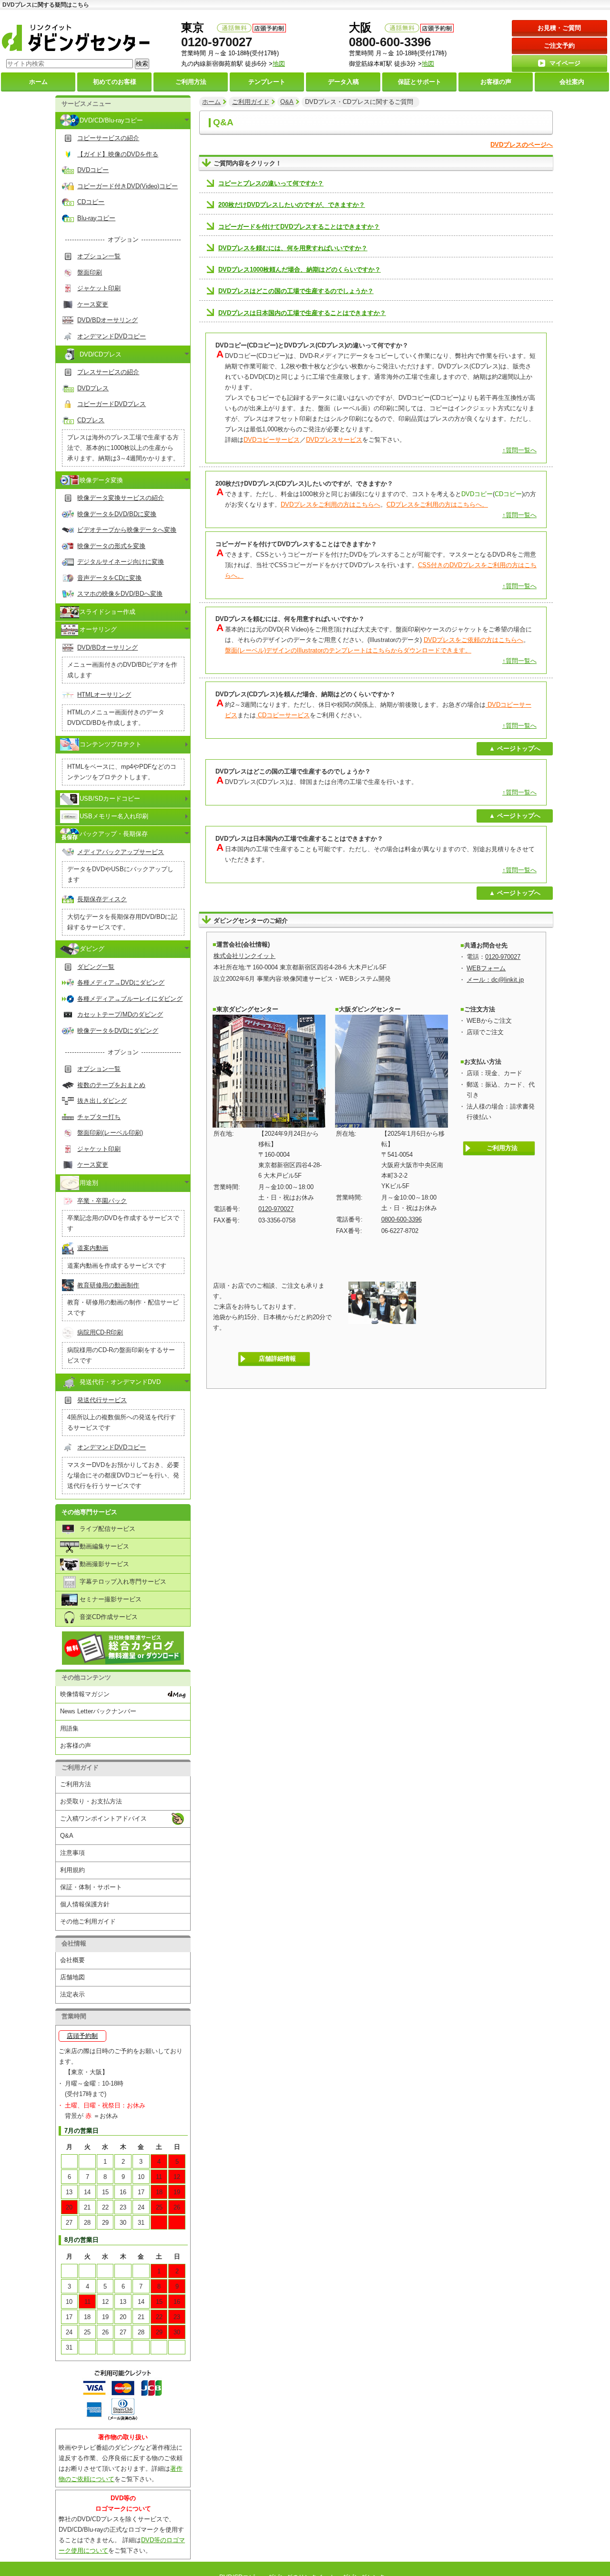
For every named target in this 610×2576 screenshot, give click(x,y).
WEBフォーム (486, 968)
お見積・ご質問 (559, 28)
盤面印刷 (90, 272)
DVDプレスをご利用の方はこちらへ (330, 504)
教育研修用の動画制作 (108, 1285)
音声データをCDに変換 (109, 578)
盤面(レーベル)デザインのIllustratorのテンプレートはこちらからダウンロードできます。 (348, 650)
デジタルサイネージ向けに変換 (121, 562)
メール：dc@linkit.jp (495, 980)
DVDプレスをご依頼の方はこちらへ (473, 640)
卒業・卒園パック (102, 1201)
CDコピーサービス (283, 715)
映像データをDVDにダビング (118, 1031)
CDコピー (91, 202)
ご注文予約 (559, 46)
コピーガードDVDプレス (112, 404)
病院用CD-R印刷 (100, 1332)
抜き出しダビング (102, 1101)
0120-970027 (217, 42)
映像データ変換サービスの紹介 (121, 498)
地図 (428, 64)
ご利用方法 (502, 1148)
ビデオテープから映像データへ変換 (127, 530)
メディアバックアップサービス (121, 852)
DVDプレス (93, 388)
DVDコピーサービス (272, 440)
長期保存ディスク (102, 899)
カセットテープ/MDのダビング (120, 1014)
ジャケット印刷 (99, 288)
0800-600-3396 (390, 42)
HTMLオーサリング (104, 695)
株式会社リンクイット (244, 956)
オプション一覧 (99, 256)
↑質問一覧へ (519, 450)
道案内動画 (93, 1248)
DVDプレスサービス (334, 440)
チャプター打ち (99, 1117)
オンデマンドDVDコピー (112, 336)
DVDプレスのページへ (522, 145)
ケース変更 (93, 304)
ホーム (211, 102)
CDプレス (91, 420)
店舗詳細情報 (277, 1359)
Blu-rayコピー (96, 218)
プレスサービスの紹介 (108, 372)
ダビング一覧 (96, 967)
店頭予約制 (82, 2036)
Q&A (287, 102)
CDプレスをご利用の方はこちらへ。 (437, 504)
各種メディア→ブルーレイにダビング (130, 999)
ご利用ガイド (251, 102)
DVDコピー (93, 170)
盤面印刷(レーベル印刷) (110, 1133)
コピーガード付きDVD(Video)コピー (127, 186)
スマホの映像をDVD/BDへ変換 (120, 594)
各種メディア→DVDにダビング (121, 983)
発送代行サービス (102, 1400)
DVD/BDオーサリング (107, 320)
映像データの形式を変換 (111, 546)
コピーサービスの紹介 (108, 138)
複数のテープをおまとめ (111, 1085)
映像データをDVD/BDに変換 (117, 514)
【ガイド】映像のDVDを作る (118, 154)
